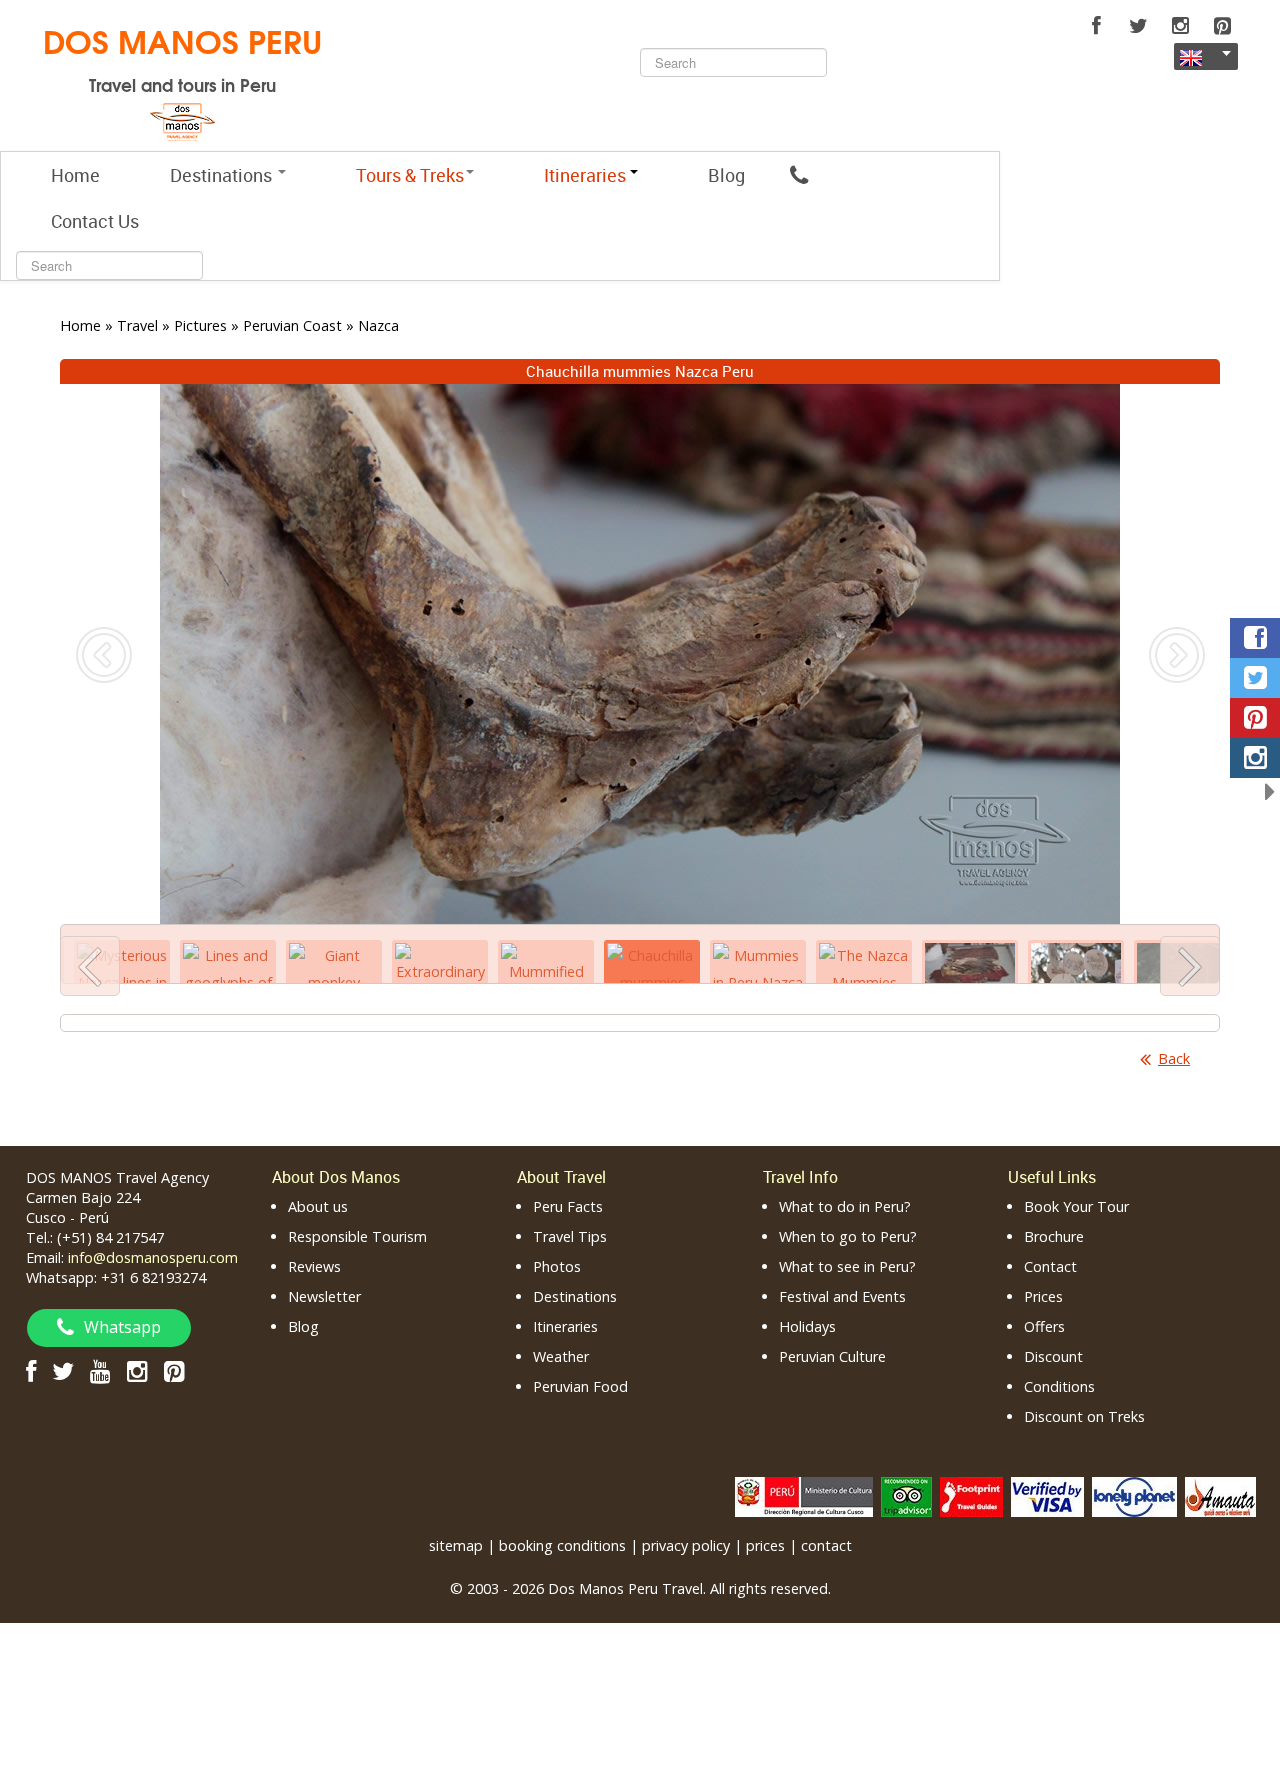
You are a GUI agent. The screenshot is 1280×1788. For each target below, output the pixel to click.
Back (1174, 1058)
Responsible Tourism (357, 1236)
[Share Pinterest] (1255, 718)
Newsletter (324, 1296)
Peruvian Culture (832, 1356)
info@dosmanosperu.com (153, 1257)
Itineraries (565, 1326)
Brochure (1054, 1236)
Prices (1043, 1296)
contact (826, 1545)
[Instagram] (1180, 26)
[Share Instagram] (1255, 758)
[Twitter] (1138, 26)
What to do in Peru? (845, 1206)
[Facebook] (1096, 26)
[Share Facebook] (1255, 638)
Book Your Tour (1076, 1206)
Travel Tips (570, 1236)
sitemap (456, 1545)
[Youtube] (100, 1370)
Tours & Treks (410, 175)
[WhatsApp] (799, 175)
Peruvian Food (580, 1386)
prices (765, 1545)
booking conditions (562, 1545)
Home (75, 175)
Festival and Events (842, 1296)
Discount (1053, 1356)
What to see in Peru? (847, 1266)
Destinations (223, 175)
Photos (557, 1266)
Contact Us (95, 221)
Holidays (807, 1326)
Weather (561, 1356)
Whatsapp (122, 1327)
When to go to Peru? (848, 1236)
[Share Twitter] (1255, 678)
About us (318, 1206)
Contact (1050, 1266)
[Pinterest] (1222, 26)
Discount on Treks (1084, 1416)
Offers (1044, 1326)
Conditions (1059, 1386)
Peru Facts (568, 1206)
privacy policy (686, 1545)
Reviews (314, 1266)
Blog (726, 175)
